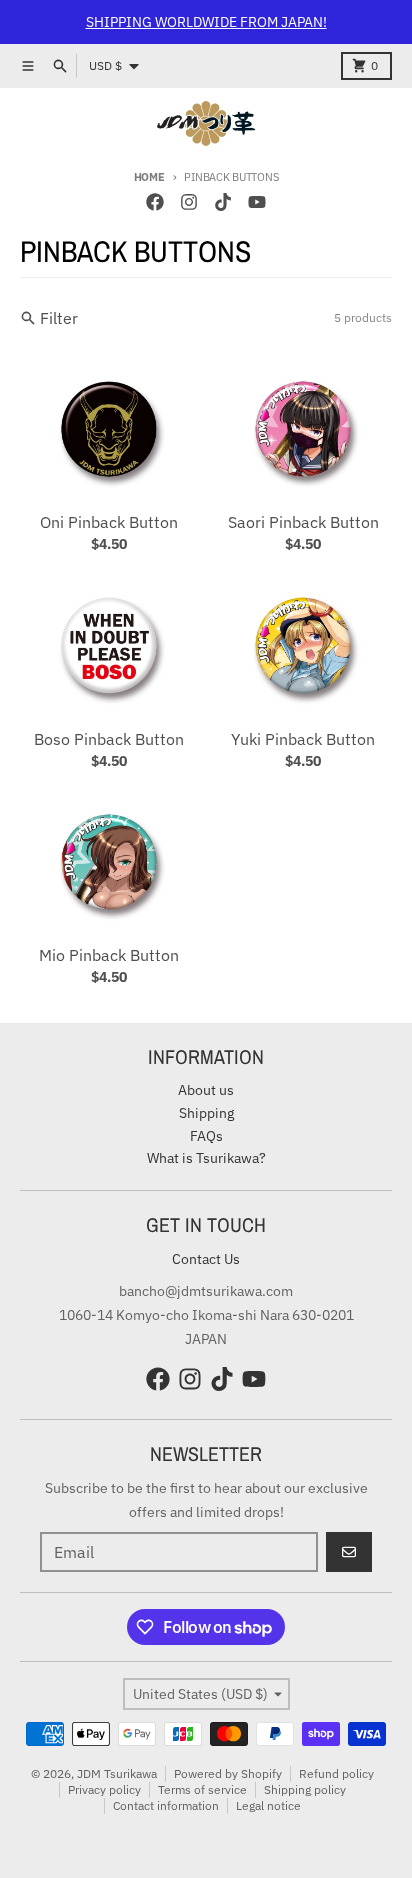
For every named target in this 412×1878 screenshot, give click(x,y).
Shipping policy (305, 1789)
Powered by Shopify (228, 1773)
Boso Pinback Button (109, 739)
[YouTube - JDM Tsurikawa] (257, 202)
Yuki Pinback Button (303, 739)
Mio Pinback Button (109, 955)
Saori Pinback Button (303, 522)
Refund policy (336, 1773)
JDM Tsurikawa (117, 1773)
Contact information (166, 1805)
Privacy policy (104, 1789)
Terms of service (202, 1789)
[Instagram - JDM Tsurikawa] (189, 202)
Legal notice (268, 1805)
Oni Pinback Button (109, 522)
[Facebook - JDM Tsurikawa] (155, 202)
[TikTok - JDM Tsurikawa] (223, 202)
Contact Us (206, 1259)
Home (149, 177)
